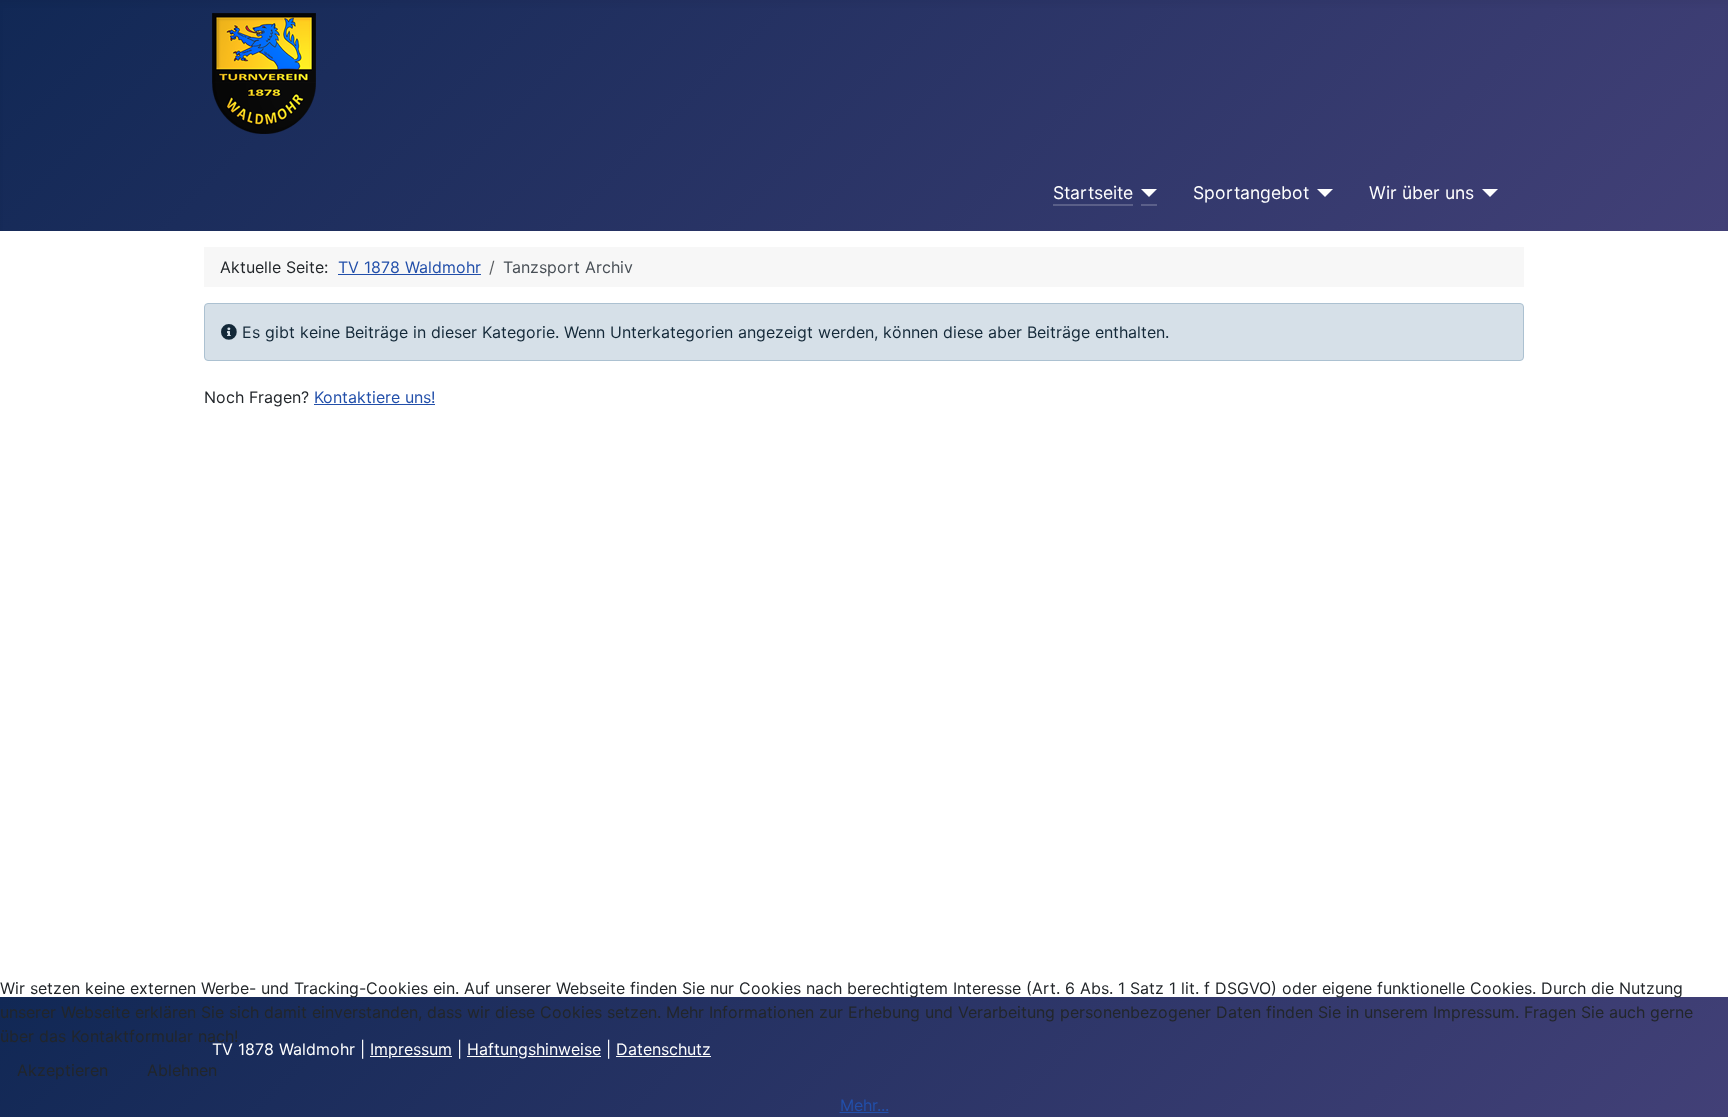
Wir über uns (1421, 192)
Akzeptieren (62, 1070)
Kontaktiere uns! (374, 397)
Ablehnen (182, 1070)
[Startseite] (1145, 193)
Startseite (1093, 192)
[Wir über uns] (1486, 193)
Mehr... (864, 1105)
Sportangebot (1251, 192)
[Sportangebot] (1321, 193)
